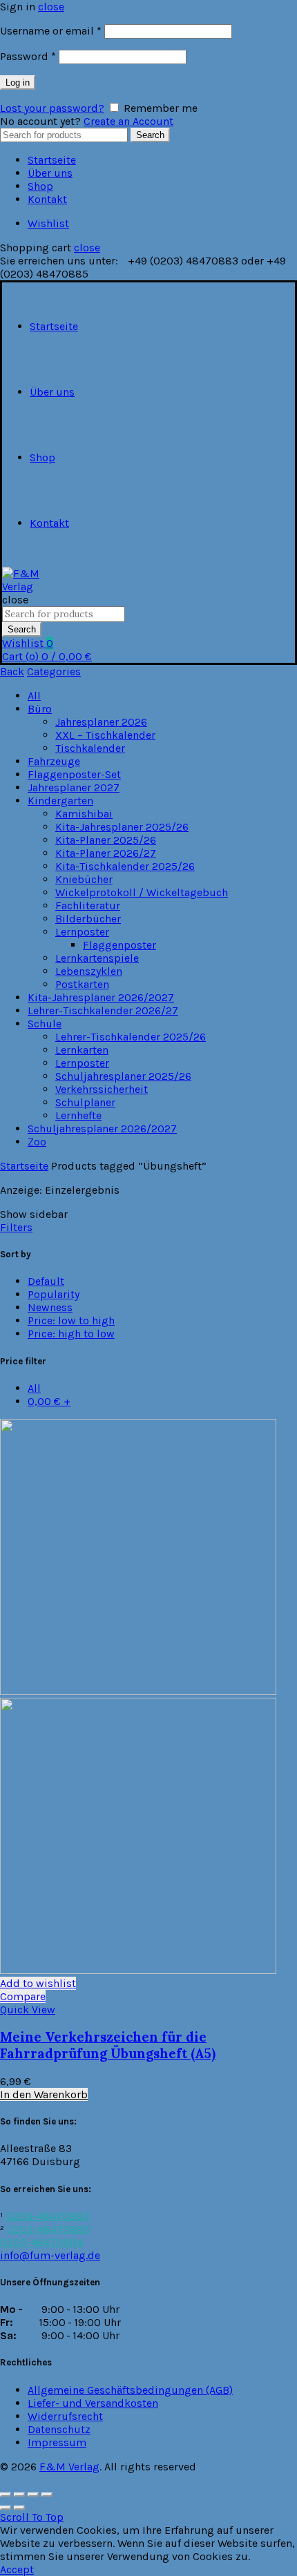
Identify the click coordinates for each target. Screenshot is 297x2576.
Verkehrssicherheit (102, 1089)
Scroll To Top (32, 2517)
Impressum (57, 2442)
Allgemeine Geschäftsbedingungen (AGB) (130, 2390)
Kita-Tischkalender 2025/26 (125, 866)
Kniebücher (84, 879)
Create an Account (128, 121)
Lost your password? (52, 108)
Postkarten (82, 984)
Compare (23, 1996)
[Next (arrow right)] (19, 2508)
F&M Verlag (69, 2467)
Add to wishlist (38, 1983)
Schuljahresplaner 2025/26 (123, 1076)
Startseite (52, 160)
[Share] (19, 2495)
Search (150, 135)
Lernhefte (78, 1115)
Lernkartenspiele (97, 958)
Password (28, 56)
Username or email (51, 31)
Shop (40, 186)
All (34, 696)
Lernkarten (82, 1050)
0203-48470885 (48, 2229)
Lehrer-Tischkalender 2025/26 (131, 1037)
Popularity (54, 1294)
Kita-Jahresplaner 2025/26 (122, 827)
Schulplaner (85, 1102)
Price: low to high (71, 1320)
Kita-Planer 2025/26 (106, 840)
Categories (54, 671)
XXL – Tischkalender (105, 735)
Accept (17, 2569)
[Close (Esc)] (6, 2495)
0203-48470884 (41, 2242)
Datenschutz (59, 2429)
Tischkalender (90, 748)
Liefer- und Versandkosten (93, 2403)
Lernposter (82, 932)
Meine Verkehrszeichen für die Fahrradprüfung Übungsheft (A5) (108, 2045)
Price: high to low (71, 1334)
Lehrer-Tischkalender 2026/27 (103, 1010)
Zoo (37, 1142)
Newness (50, 1307)
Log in (18, 83)
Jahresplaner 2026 (101, 722)
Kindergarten (60, 801)
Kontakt (47, 199)
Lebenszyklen (89, 971)
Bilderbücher (88, 919)
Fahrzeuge (54, 761)
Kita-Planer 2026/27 (106, 853)
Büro (40, 709)
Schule (45, 1024)
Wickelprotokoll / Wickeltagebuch (142, 892)
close (51, 7)
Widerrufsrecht (65, 2416)
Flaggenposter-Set (74, 774)
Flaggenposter (119, 945)
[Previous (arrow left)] (6, 2508)
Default (46, 1281)
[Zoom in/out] (47, 2495)
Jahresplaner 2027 (74, 787)
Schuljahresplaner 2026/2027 (102, 1129)
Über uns (50, 173)
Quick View (28, 2010)
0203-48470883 (48, 2216)
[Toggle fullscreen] (33, 2495)
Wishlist (48, 223)
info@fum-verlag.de (50, 2255)
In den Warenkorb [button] (44, 2094)
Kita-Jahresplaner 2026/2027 (101, 997)
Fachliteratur (88, 906)
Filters (16, 1227)
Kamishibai (84, 814)
